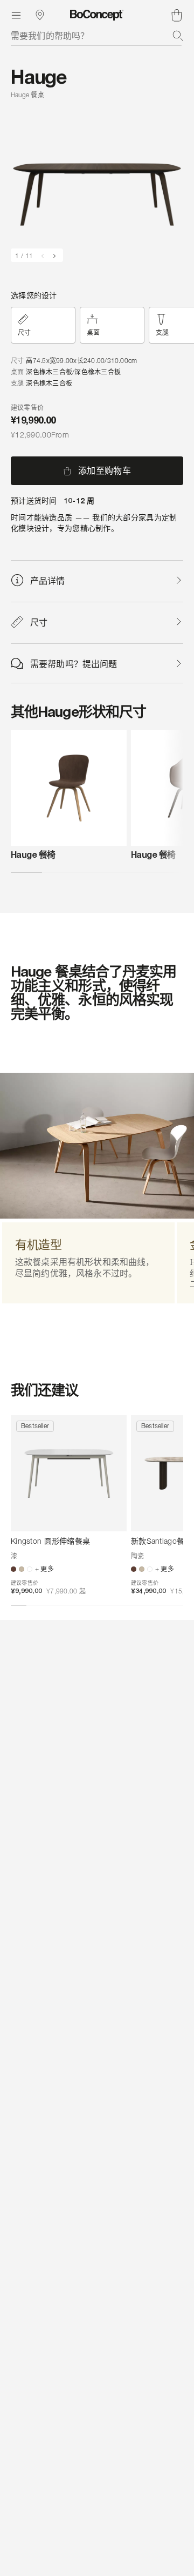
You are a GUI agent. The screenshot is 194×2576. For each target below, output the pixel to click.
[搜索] (178, 36)
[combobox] (97, 36)
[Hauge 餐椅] (69, 788)
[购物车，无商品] (177, 15)
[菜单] (16, 15)
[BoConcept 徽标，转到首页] (97, 15)
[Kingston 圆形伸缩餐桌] (69, 1473)
